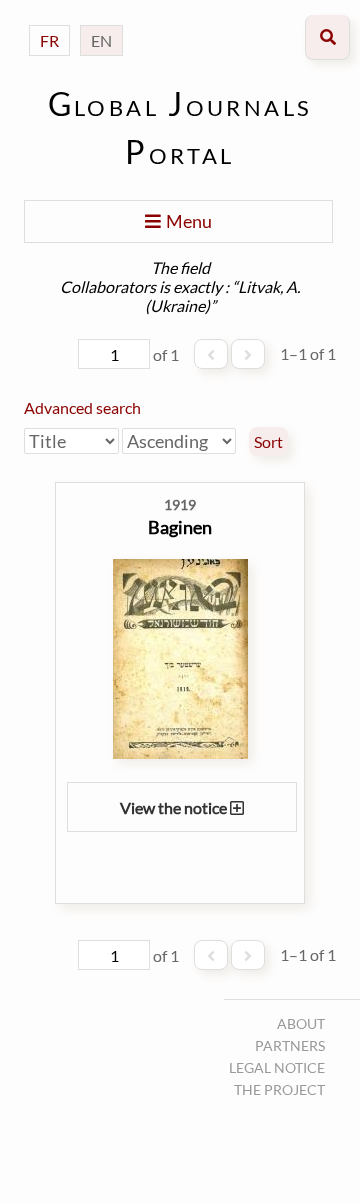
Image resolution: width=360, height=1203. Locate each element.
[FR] (49, 20)
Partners (290, 1045)
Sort (268, 442)
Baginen (180, 527)
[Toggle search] (327, 37)
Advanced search (82, 407)
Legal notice (277, 1067)
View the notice (175, 807)
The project (279, 1089)
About (301, 1023)
